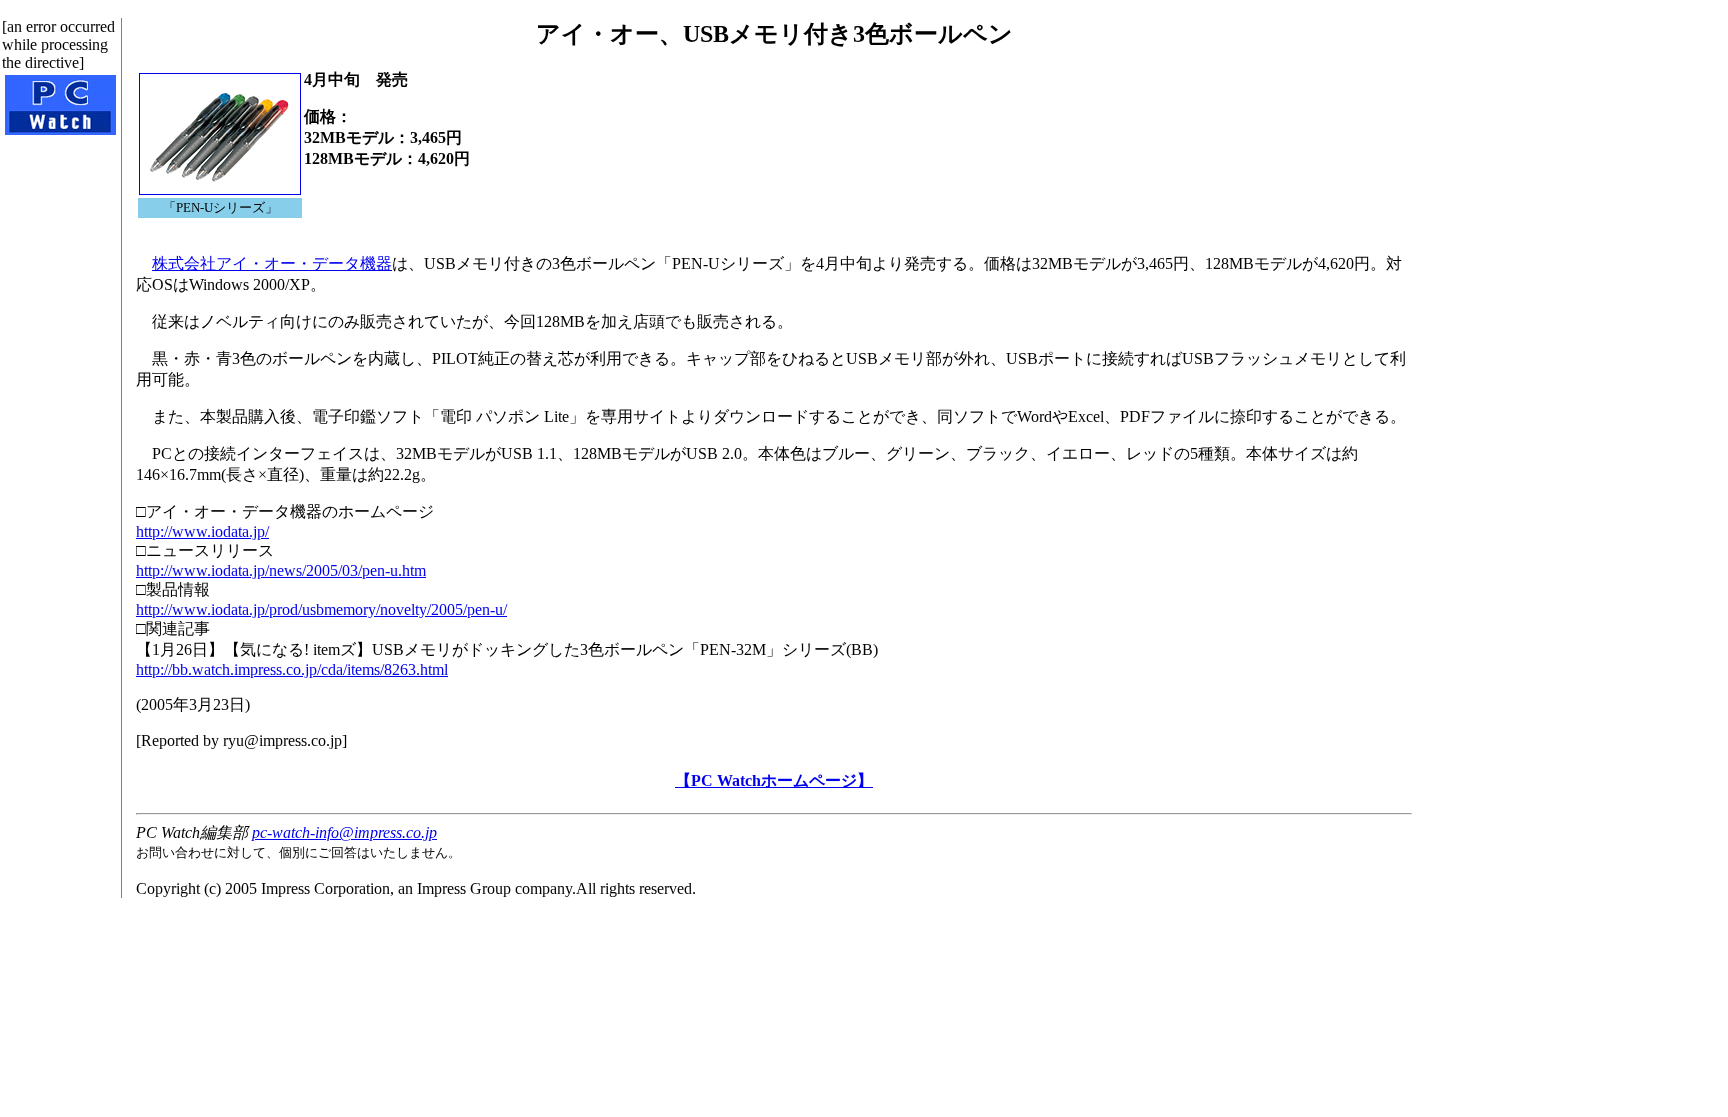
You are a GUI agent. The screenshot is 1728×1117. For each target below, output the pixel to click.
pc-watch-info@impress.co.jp (344, 832)
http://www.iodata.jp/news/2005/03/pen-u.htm (281, 570)
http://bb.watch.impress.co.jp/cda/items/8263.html (292, 669)
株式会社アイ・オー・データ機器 (272, 263)
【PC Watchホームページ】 (774, 780)
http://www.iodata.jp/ (202, 531)
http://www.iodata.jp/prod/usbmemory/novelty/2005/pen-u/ (321, 609)
